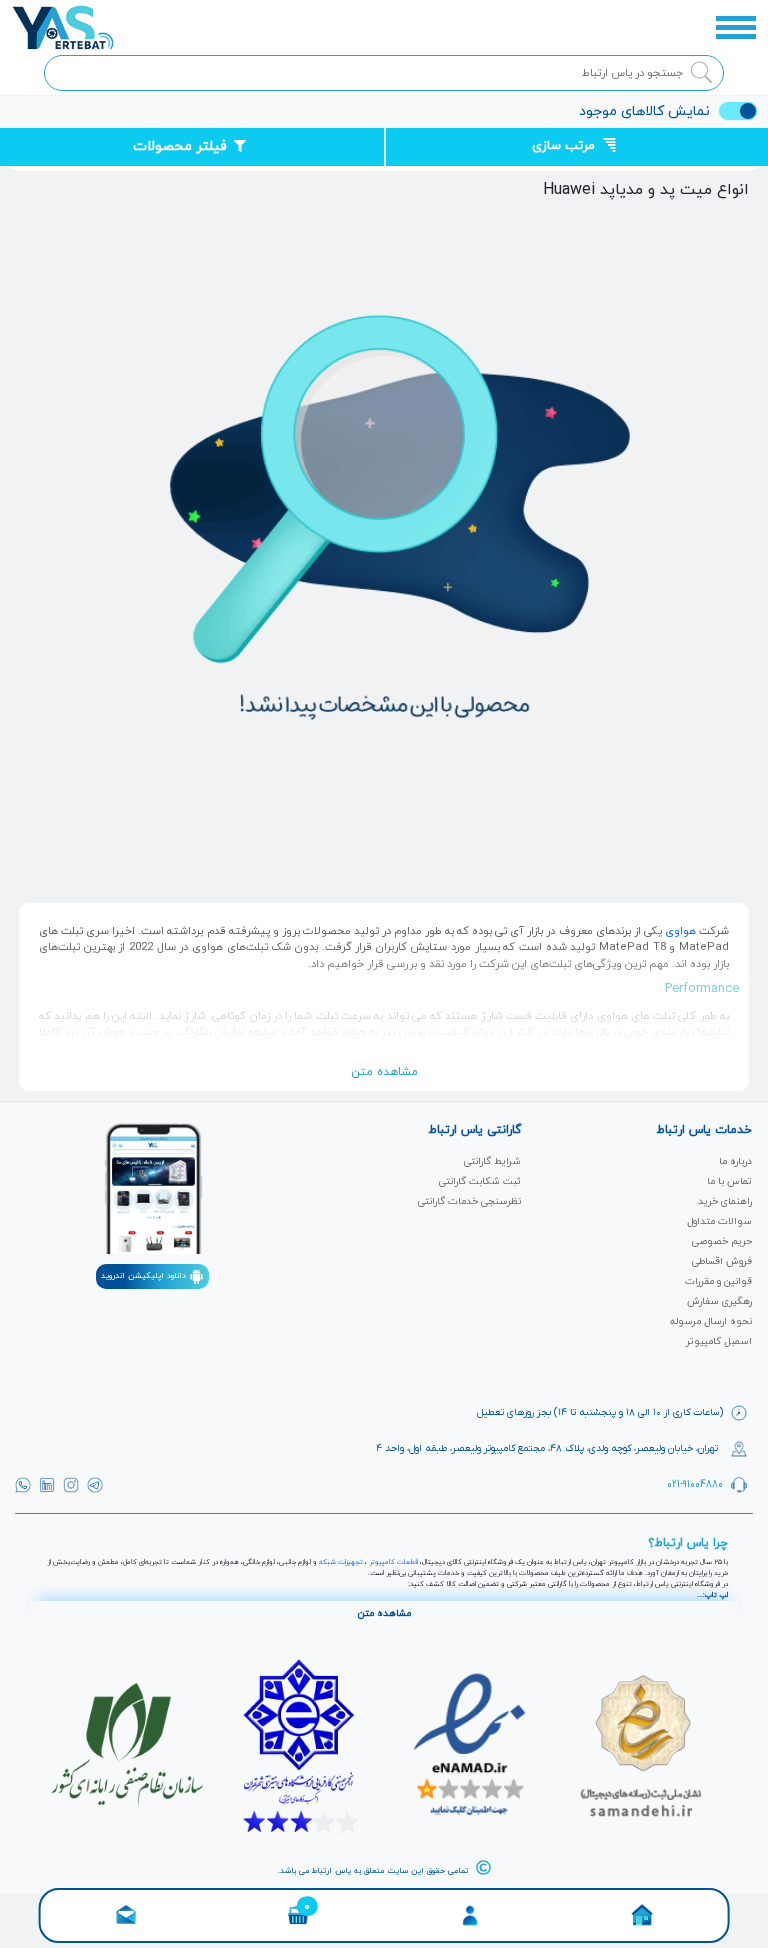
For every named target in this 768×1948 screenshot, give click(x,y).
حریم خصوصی (722, 1241)
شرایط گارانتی (492, 1161)
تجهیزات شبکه (341, 1562)
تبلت (234, 1049)
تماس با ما (729, 1181)
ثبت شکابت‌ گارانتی (480, 1181)
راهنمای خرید (725, 1201)
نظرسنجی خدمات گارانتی (469, 1201)
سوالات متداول (719, 1221)
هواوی (680, 931)
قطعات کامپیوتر (393, 1562)
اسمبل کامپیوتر (719, 1341)
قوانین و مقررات (718, 1281)
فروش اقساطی (722, 1261)
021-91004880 (695, 1483)
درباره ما (735, 1161)
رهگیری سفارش (719, 1301)
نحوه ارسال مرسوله (711, 1321)
